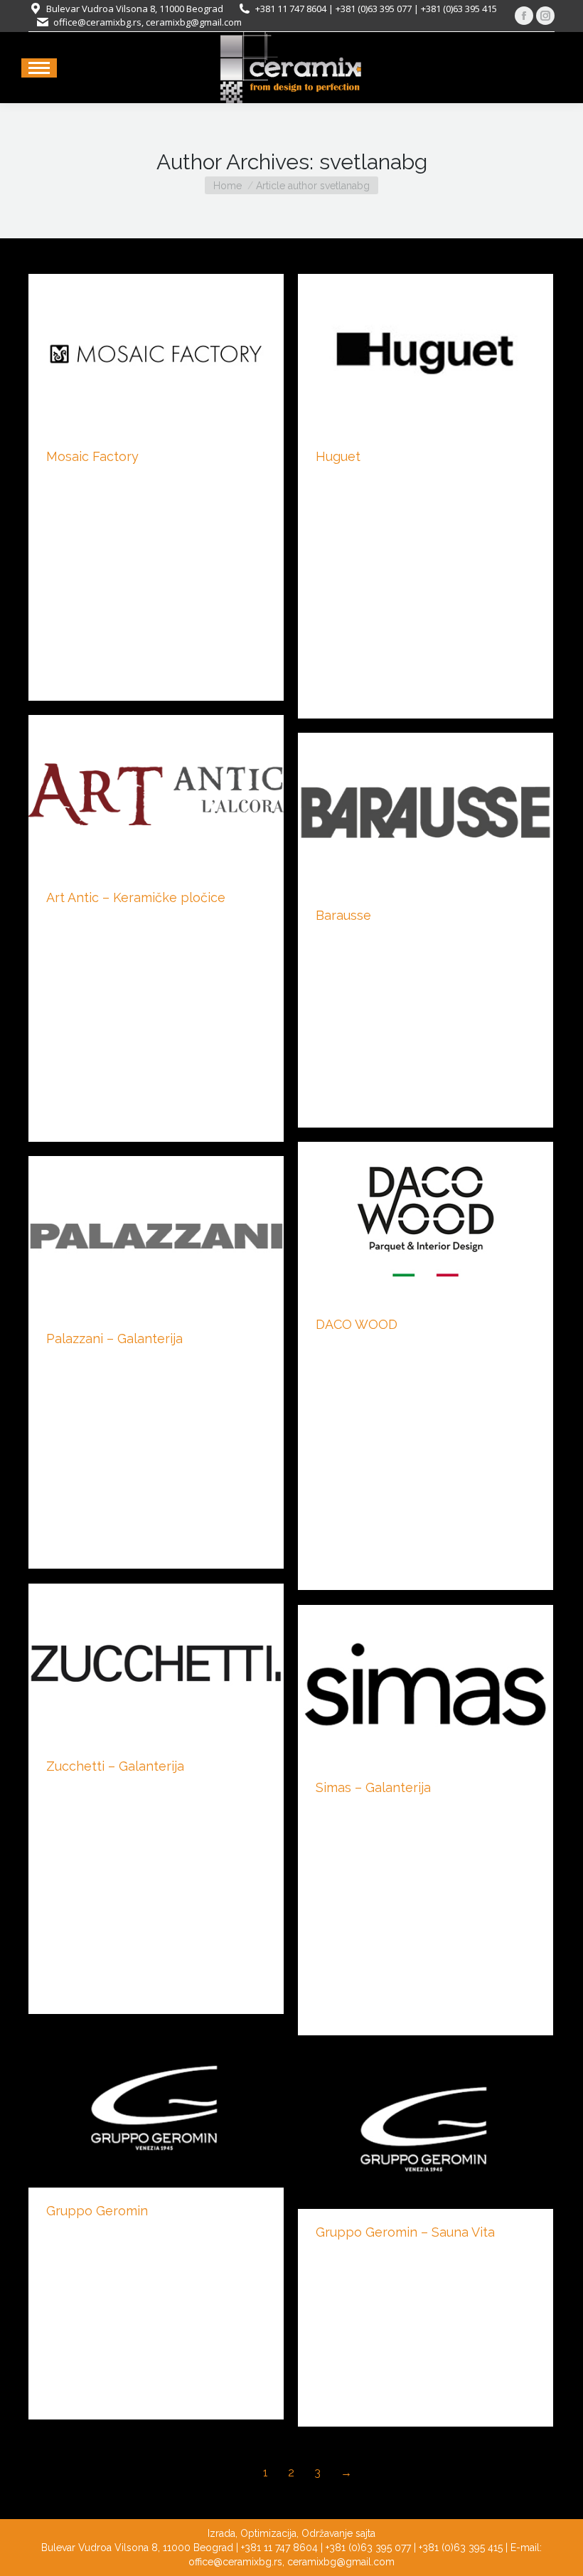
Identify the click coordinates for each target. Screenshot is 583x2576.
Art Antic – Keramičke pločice (136, 897)
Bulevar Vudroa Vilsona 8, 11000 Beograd (135, 9)
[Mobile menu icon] (39, 68)
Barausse (343, 915)
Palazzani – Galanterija (114, 1339)
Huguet (338, 456)
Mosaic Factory (92, 456)
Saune (330, 2256)
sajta (365, 2533)
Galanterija (70, 1362)
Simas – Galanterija (373, 1787)
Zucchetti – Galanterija (115, 1766)
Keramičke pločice (89, 480)
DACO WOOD (357, 1324)
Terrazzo (157, 480)
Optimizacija (268, 2533)
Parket (330, 1348)
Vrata (327, 939)
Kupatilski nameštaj (90, 2235)
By (221, 480)
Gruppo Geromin (97, 2211)
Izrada (221, 2533)
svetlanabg (373, 162)
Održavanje (327, 2533)
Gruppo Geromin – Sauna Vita (405, 2232)
